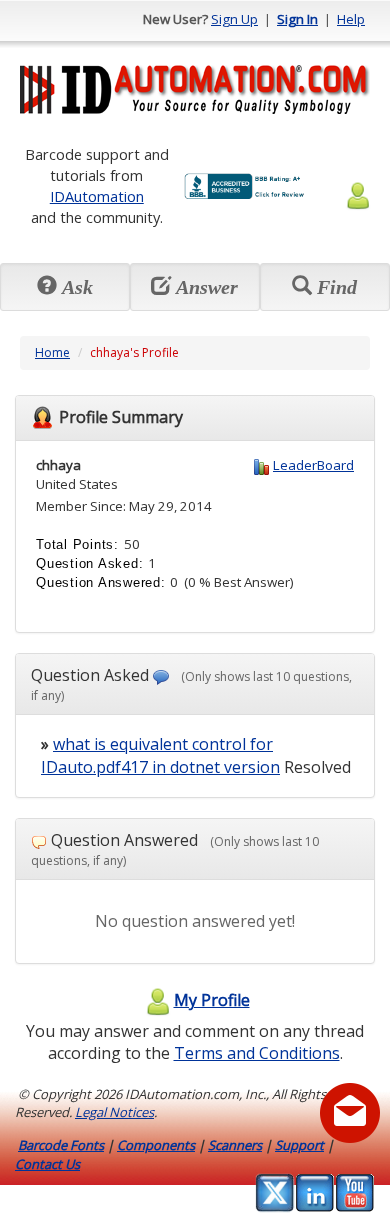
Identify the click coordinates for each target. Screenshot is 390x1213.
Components (156, 1145)
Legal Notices (114, 1112)
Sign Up (234, 19)
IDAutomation (97, 196)
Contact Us (47, 1164)
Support (299, 1145)
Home (52, 352)
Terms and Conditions (257, 1053)
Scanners (235, 1145)
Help (351, 19)
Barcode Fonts (61, 1145)
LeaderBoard (313, 465)
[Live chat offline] (350, 1113)
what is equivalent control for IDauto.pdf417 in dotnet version (160, 755)
